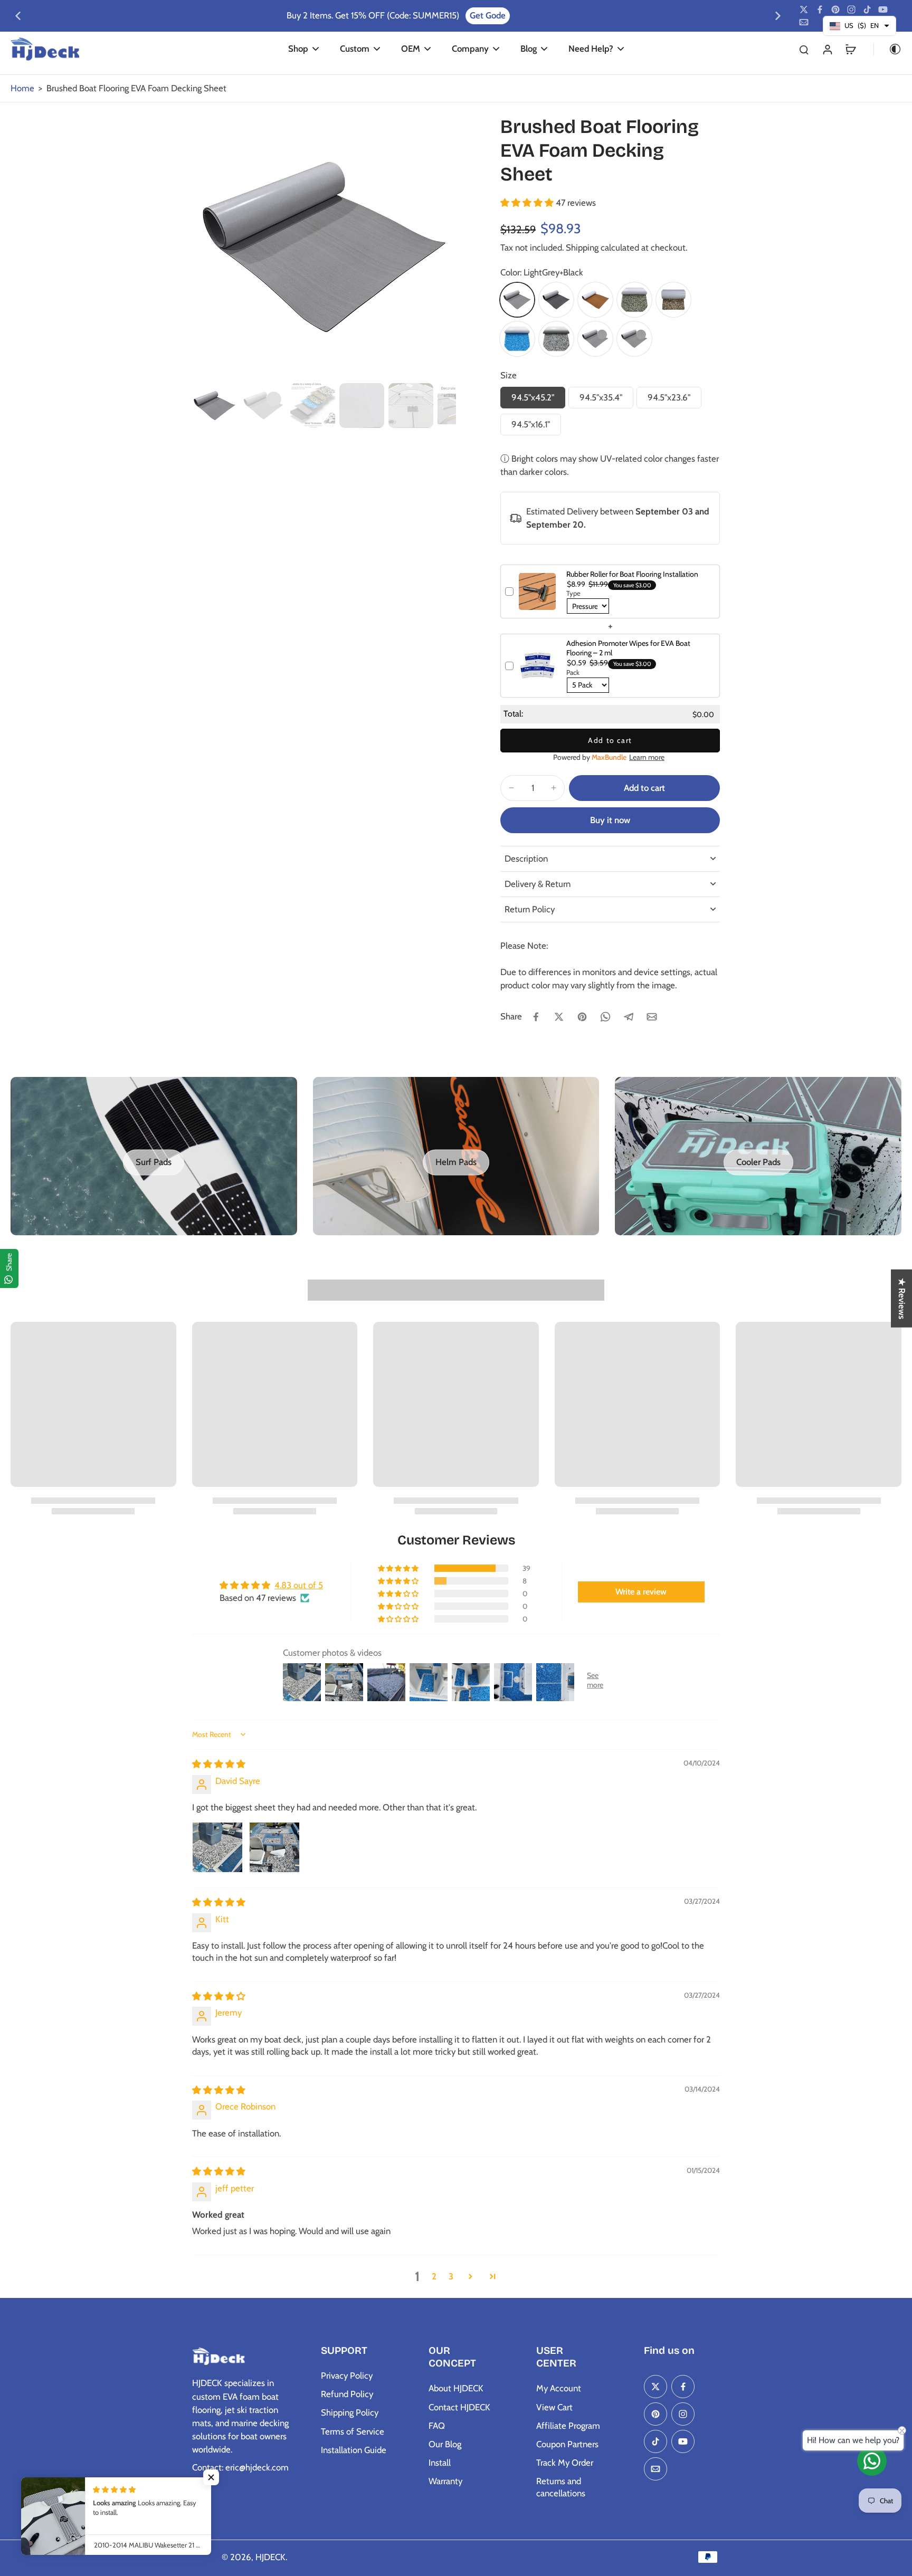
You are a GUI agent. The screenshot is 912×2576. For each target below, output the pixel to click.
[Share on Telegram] (629, 1017)
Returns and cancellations (561, 2487)
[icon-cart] (850, 49)
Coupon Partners (567, 2444)
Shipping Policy (350, 2412)
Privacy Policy (347, 2375)
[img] (219, 1764)
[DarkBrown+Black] (634, 339)
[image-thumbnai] (215, 406)
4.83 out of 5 (299, 1585)
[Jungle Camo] (634, 300)
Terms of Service (353, 2431)
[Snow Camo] (556, 339)
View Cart (554, 2407)
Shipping (583, 247)
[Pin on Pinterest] (582, 1017)
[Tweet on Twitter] (559, 1017)
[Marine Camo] (517, 339)
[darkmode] (888, 49)
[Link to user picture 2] (274, 1847)
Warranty (445, 2481)
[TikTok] (867, 9)
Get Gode (488, 15)
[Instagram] (851, 9)
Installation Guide (354, 2450)
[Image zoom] (324, 247)
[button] (528, 203)
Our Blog (445, 2444)
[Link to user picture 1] (217, 1847)
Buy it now (610, 820)
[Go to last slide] (18, 16)
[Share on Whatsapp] (605, 1017)
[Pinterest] (835, 9)
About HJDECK (456, 2388)
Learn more (647, 757)
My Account (559, 2388)
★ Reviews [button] (902, 1299)
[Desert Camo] (673, 300)
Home (22, 88)
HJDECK (270, 2557)
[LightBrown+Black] (595, 300)
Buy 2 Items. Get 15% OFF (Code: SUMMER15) (373, 15)
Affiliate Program (568, 2426)
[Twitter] (804, 9)
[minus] (511, 788)
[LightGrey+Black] (517, 300)
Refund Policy (347, 2394)
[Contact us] (872, 2461)
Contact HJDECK (459, 2407)
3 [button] (451, 2276)
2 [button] (434, 2276)
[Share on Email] (652, 1017)
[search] (804, 49)
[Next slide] (778, 16)
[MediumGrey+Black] (595, 339)
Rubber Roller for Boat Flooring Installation (632, 574)
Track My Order (565, 2463)
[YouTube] (883, 9)
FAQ (437, 2426)
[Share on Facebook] (536, 1017)
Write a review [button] (641, 1592)
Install (440, 2463)
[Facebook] (820, 9)
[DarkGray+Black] (556, 300)
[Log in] (827, 49)
